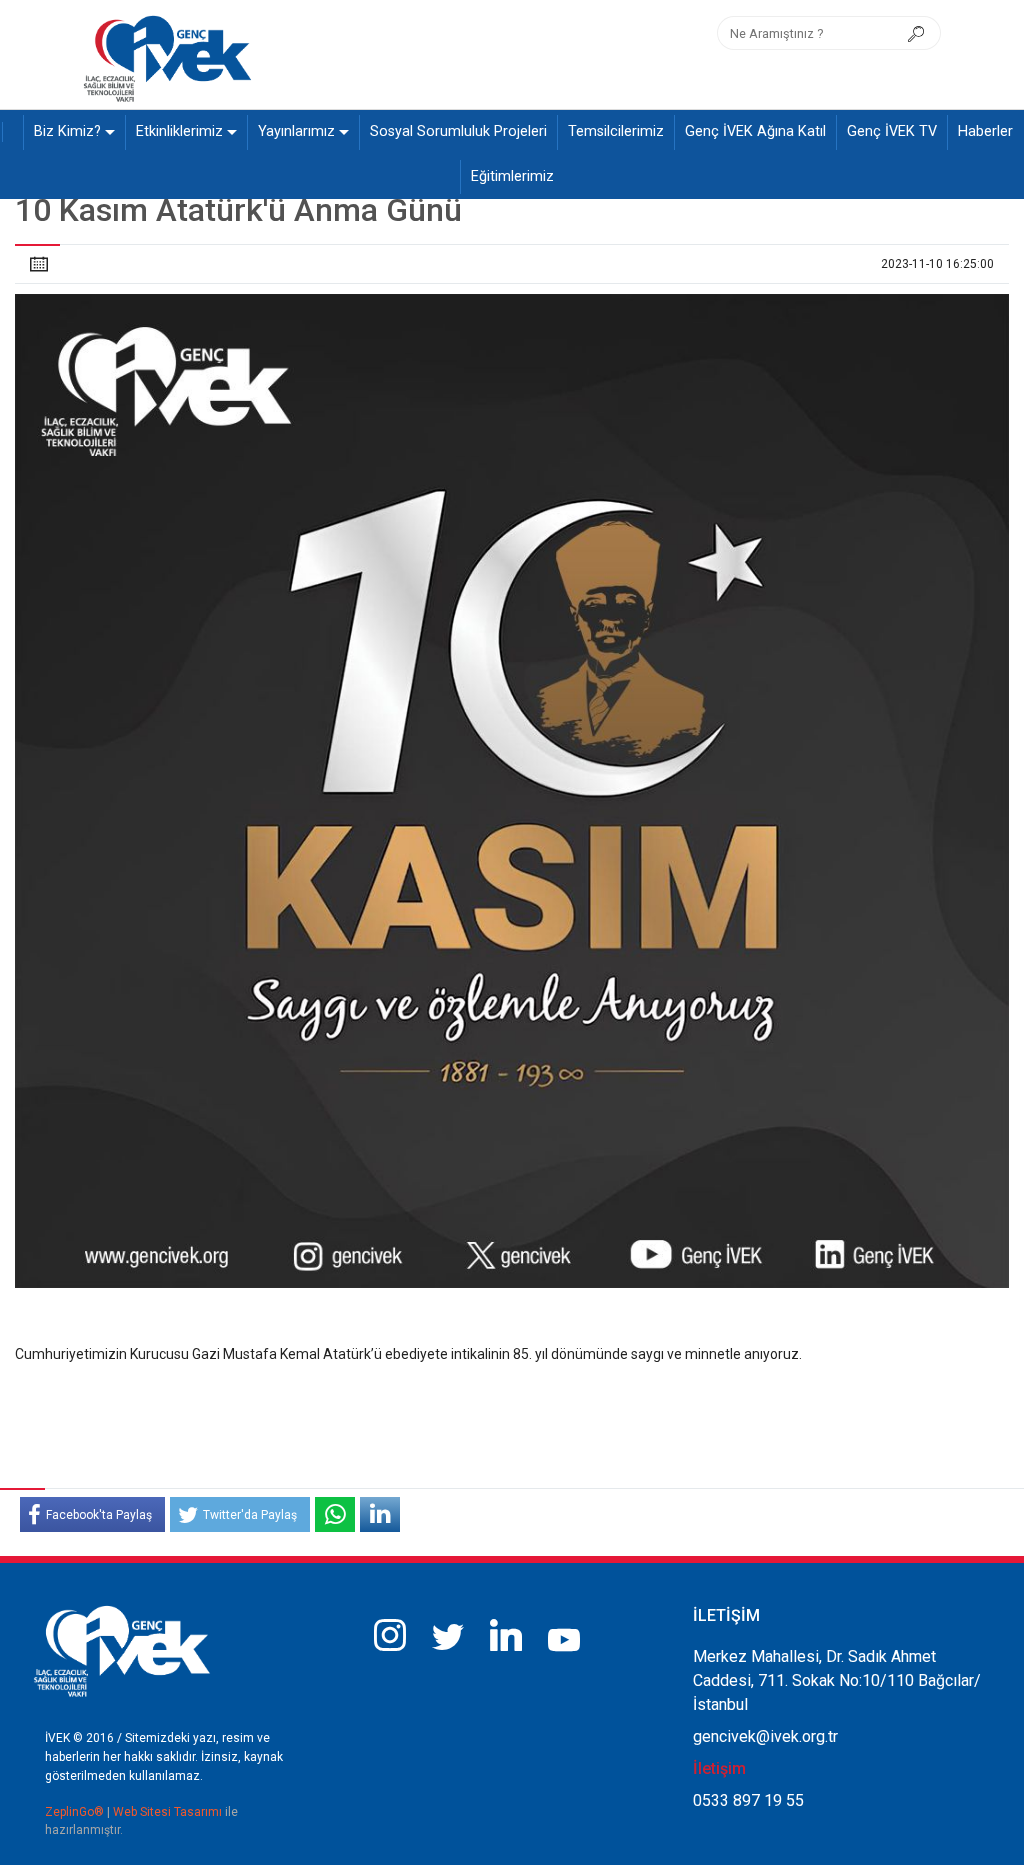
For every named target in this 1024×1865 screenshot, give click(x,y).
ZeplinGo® (76, 1812)
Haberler (985, 131)
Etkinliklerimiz (179, 131)
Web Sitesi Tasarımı (169, 1812)
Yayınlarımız (296, 131)
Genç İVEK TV (892, 131)
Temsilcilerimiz (616, 131)
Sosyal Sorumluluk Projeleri (458, 131)
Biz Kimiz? (67, 131)
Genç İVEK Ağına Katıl (755, 131)
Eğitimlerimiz (512, 176)
